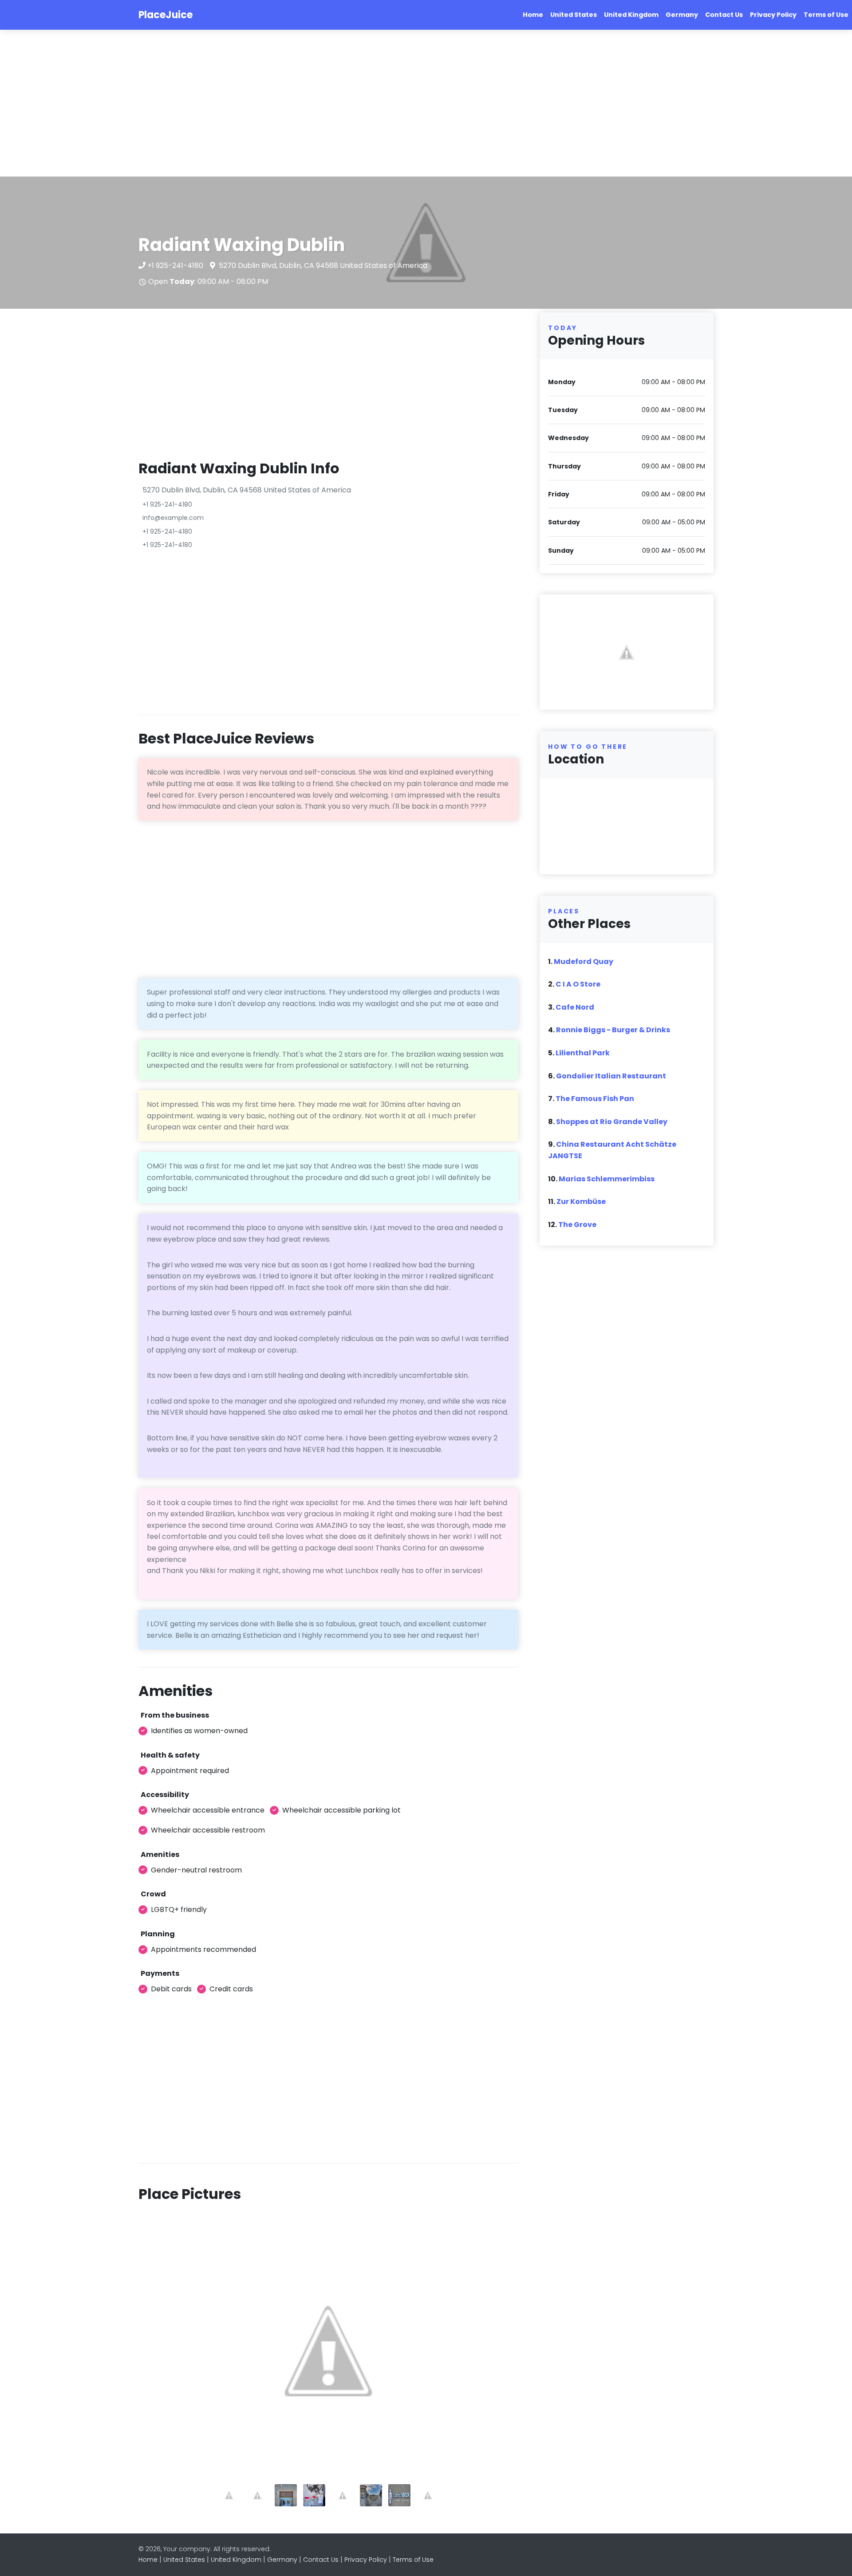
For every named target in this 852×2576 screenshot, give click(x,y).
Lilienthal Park (583, 1053)
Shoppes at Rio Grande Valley (612, 1122)
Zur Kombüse (581, 1201)
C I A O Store (578, 984)
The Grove (577, 1225)
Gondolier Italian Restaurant (611, 1076)
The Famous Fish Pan (595, 1099)
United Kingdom (631, 15)
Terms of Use (826, 15)
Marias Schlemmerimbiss (607, 1179)
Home (533, 15)
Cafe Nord (575, 1007)
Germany (682, 15)
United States (574, 15)
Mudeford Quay (584, 962)
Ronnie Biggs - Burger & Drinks (613, 1030)
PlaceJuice (166, 15)
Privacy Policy (773, 15)
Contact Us (724, 15)
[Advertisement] (266, 103)
